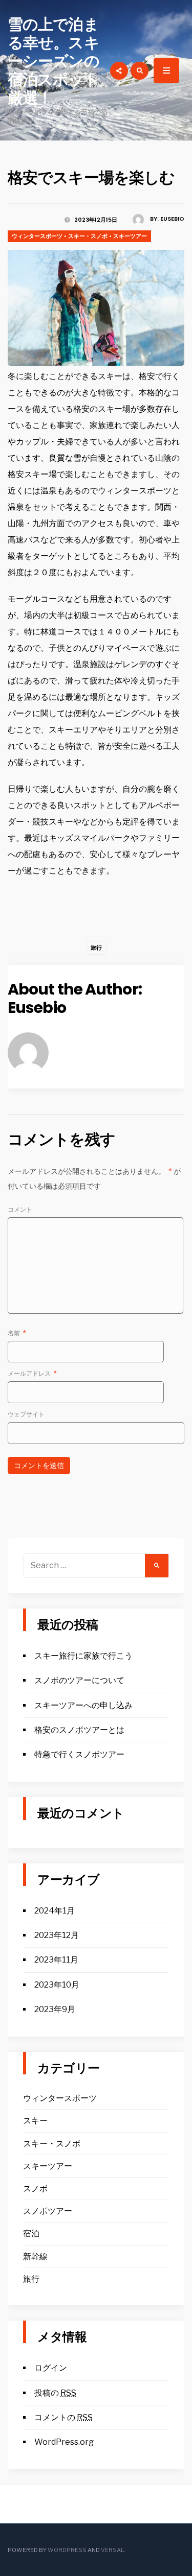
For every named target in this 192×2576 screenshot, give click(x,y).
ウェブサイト (26, 1414)
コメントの (63, 2417)
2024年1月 (55, 1911)
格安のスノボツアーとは (79, 1730)
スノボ (35, 2189)
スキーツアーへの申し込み (83, 1705)
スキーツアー (130, 236)
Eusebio (172, 219)
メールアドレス (32, 1373)
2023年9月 (55, 2009)
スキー (35, 2121)
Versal (112, 2550)
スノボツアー (48, 2211)
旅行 (96, 948)
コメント (20, 1209)
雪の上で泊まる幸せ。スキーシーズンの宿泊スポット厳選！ (54, 61)
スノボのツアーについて (79, 1680)
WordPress (67, 2550)
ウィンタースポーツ (37, 236)
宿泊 (31, 2234)
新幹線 (35, 2256)
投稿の (55, 2393)
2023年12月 (57, 1935)
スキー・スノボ (88, 236)
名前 (17, 1333)
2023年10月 (57, 1985)
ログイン (51, 2368)
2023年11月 (56, 1960)
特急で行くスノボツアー (79, 1754)
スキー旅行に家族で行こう (83, 1656)
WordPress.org (64, 2442)
